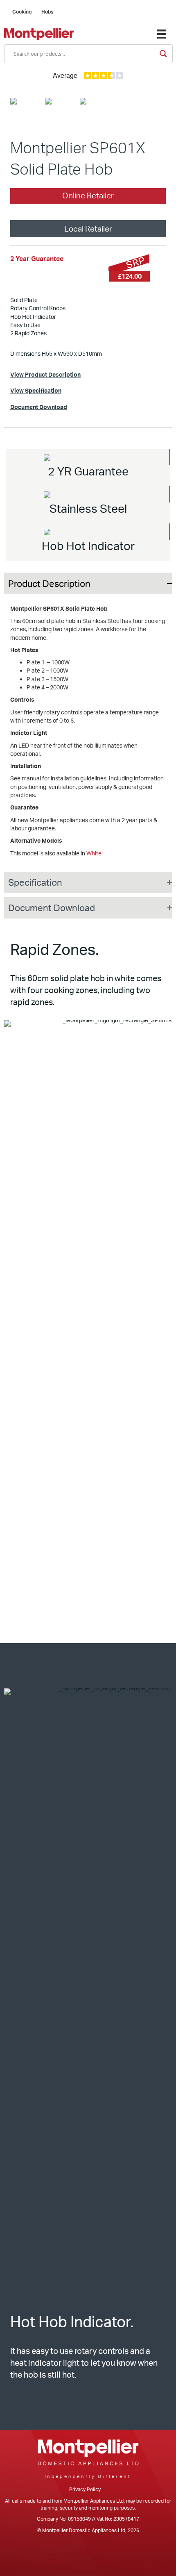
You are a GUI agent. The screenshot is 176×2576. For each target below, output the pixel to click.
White (94, 853)
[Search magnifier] (163, 54)
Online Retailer (88, 196)
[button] (88, 584)
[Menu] (162, 34)
